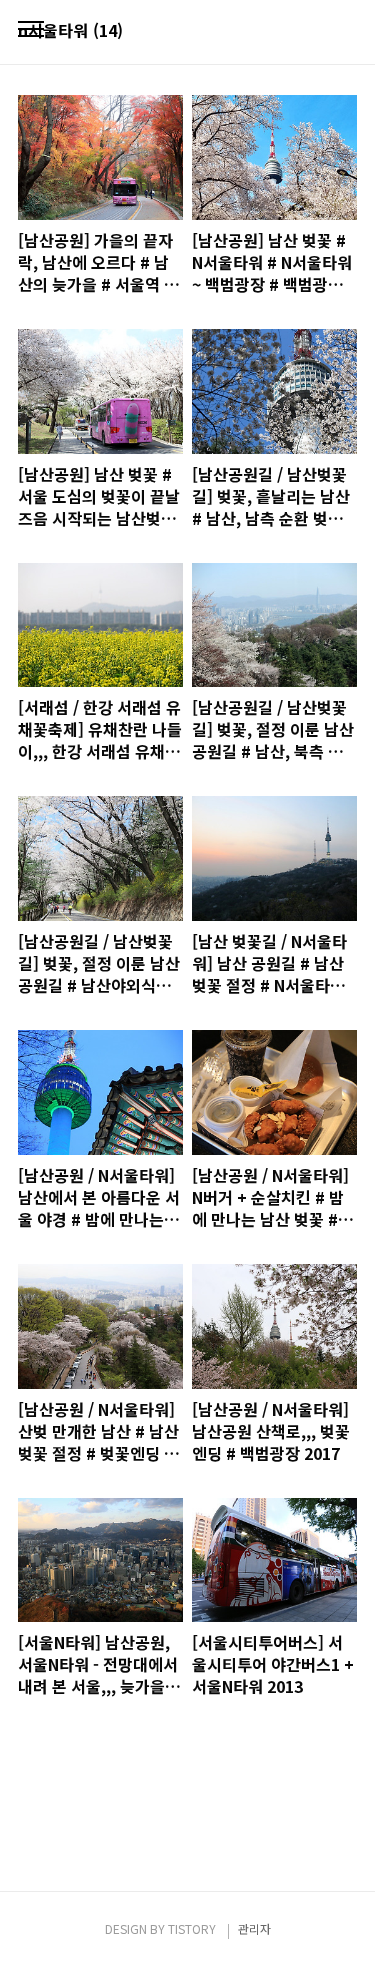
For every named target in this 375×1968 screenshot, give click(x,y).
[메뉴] (31, 30)
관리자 (254, 1928)
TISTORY (192, 1928)
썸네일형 (317, 32)
